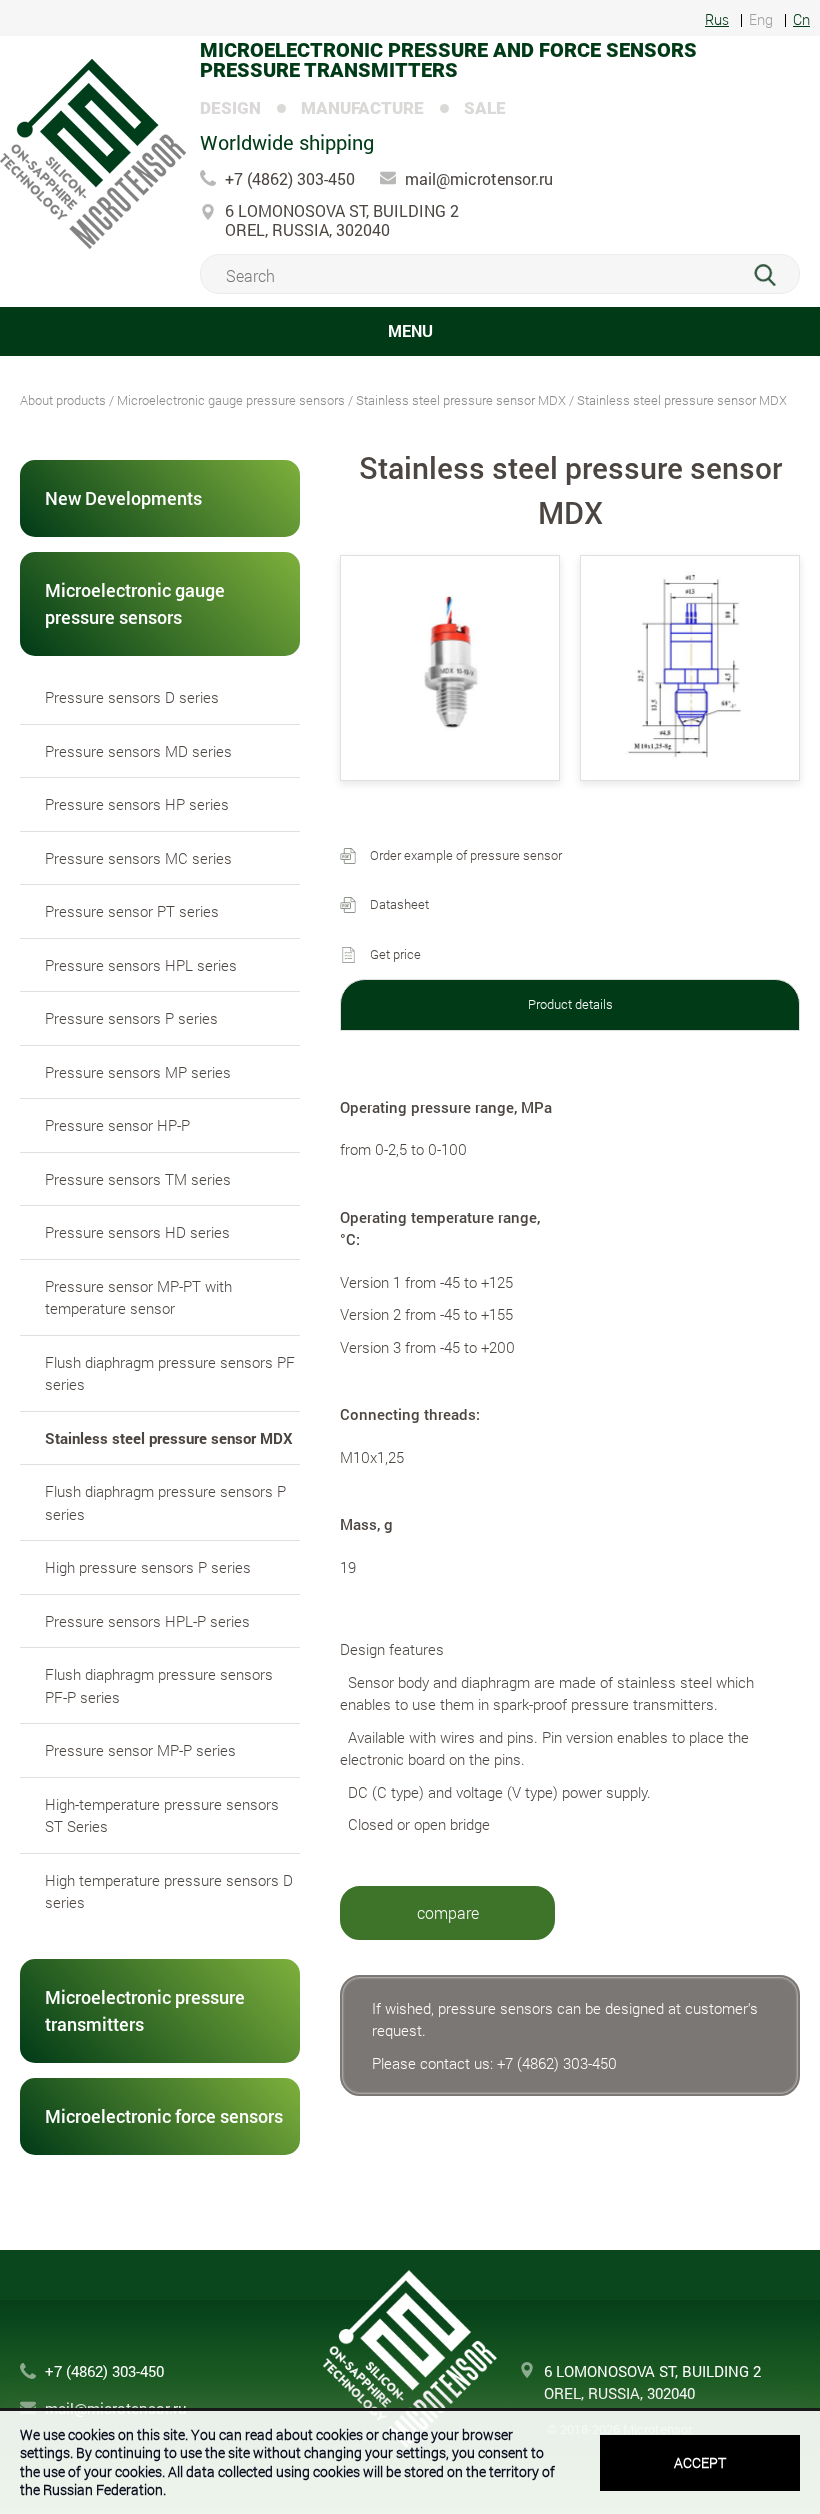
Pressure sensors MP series (138, 1072)
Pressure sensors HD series (137, 1232)
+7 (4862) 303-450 (290, 178)
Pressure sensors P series (131, 1018)
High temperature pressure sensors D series (169, 1891)
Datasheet (399, 904)
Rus (717, 20)
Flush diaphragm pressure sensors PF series (170, 1373)
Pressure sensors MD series (138, 751)
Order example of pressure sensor (466, 855)
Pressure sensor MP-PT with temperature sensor (138, 1297)
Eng (761, 20)
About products (63, 400)
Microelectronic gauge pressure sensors (231, 400)
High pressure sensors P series (148, 1567)
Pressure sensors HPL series (141, 965)
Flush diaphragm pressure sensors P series (165, 1502)
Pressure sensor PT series (132, 911)
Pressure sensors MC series (138, 858)
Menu (410, 330)
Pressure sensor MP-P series (140, 1750)
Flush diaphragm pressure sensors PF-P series (159, 1685)
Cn (801, 20)
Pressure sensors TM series (138, 1179)
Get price (395, 954)
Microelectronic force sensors (164, 2116)
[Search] (776, 275)
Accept (700, 2462)
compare (448, 1912)
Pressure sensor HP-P (117, 1125)
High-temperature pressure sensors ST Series (162, 1815)
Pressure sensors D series (132, 697)
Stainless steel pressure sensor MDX (461, 400)
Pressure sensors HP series (137, 804)
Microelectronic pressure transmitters (145, 2010)
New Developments (123, 498)
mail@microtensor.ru (479, 178)
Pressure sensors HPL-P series (147, 1621)
